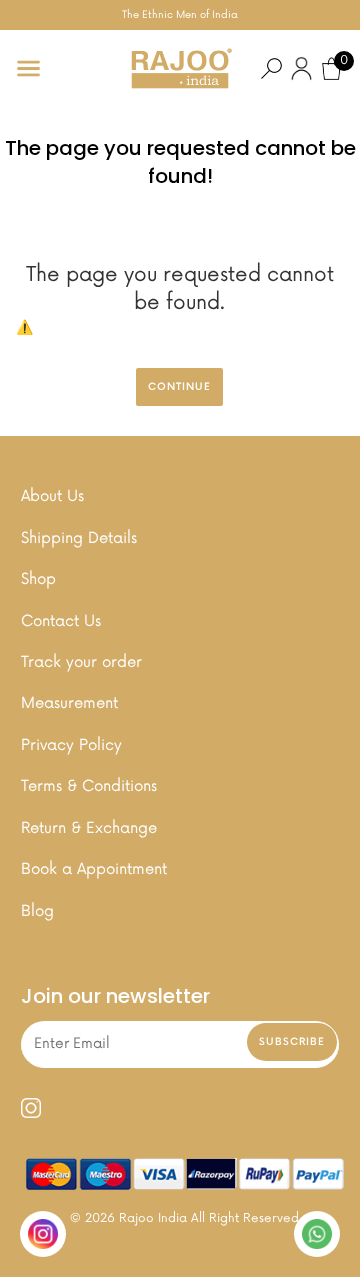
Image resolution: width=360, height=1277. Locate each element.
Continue (179, 387)
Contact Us (61, 621)
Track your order (81, 662)
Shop (38, 579)
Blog (37, 911)
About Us (52, 496)
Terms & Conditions (89, 786)
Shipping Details (79, 538)
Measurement (69, 703)
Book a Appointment (94, 869)
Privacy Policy (71, 745)
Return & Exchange (89, 828)
